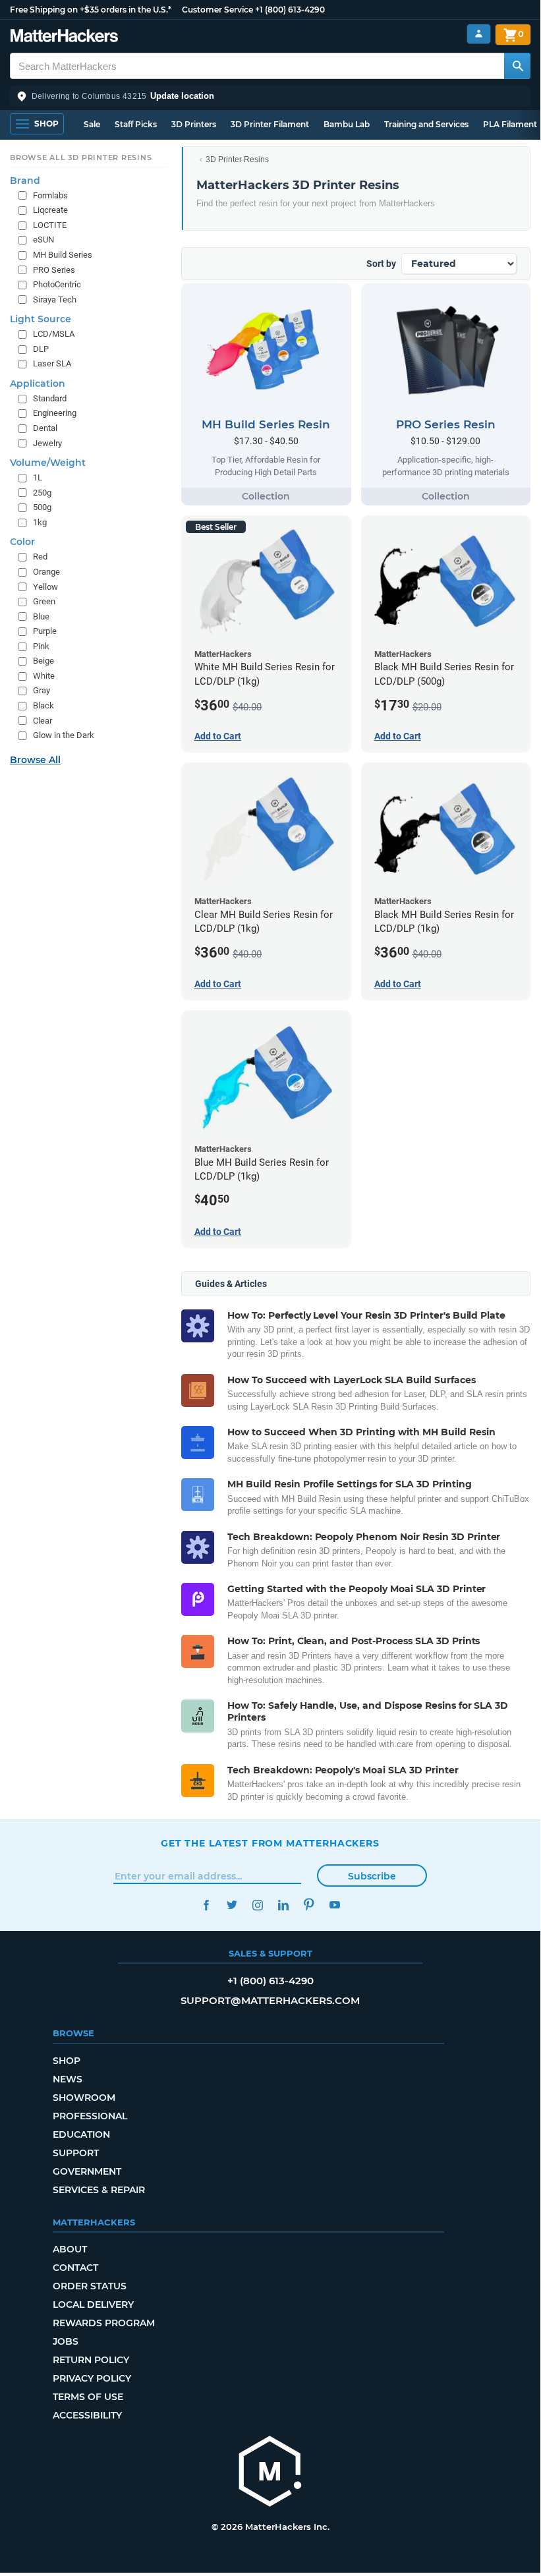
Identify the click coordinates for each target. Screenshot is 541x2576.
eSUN (43, 240)
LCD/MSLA (54, 334)
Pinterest (309, 1905)
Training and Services (426, 124)
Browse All (35, 760)
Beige (43, 661)
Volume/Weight (48, 463)
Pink (41, 646)
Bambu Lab (347, 124)
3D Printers (194, 124)
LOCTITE (50, 225)
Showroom (84, 2098)
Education (81, 2134)
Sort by (381, 264)
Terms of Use (88, 2397)
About (70, 2249)
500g (42, 507)
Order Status (90, 2286)
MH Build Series (63, 255)
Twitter (232, 1905)
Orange (46, 572)
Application (38, 384)
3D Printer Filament (270, 124)
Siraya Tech (55, 300)
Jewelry (47, 443)
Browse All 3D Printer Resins (81, 157)
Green (44, 601)
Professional (90, 2116)
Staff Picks (136, 124)
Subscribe (372, 1876)
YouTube (334, 1905)
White (44, 676)
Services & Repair (99, 2190)
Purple (45, 631)
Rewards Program (104, 2323)
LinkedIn (283, 1905)
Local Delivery (93, 2304)
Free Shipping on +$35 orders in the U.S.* (91, 10)
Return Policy (91, 2360)
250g (42, 493)
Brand (25, 181)
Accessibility (87, 2415)
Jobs (66, 2341)
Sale (92, 124)
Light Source (41, 319)
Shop (67, 2061)
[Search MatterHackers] (517, 66)
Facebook (206, 1905)
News (68, 2079)
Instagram (257, 1905)
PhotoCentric (57, 284)
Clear (43, 721)
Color (22, 542)
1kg (40, 522)
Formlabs (50, 195)
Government (87, 2171)
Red (40, 557)
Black (43, 705)
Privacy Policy (92, 2378)
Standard (50, 398)
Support (76, 2153)
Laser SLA (52, 363)
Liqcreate (50, 210)
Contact (75, 2268)
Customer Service (217, 10)
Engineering (55, 413)
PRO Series (54, 270)
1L (38, 477)
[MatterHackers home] (64, 37)
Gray (42, 690)
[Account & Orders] (479, 34)
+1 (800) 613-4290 (290, 10)
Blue (41, 616)
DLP (41, 349)
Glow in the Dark (64, 735)
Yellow (45, 587)
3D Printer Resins (237, 159)
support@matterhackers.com (270, 2000)
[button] (270, 96)
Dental (45, 428)
